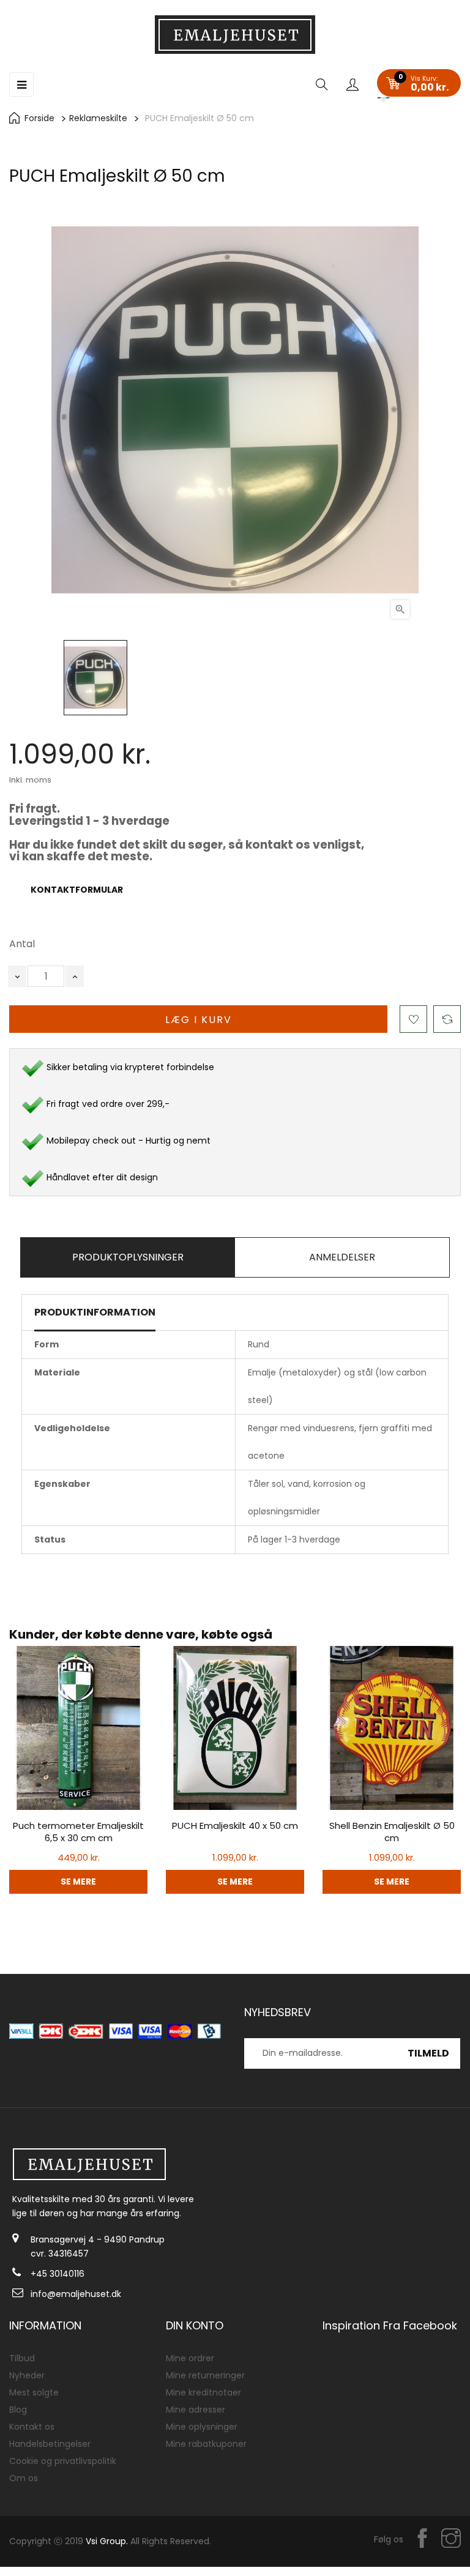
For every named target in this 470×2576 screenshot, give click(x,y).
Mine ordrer (190, 2358)
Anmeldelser (342, 1257)
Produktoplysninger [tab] (128, 1257)
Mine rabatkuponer (206, 2444)
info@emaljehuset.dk (76, 2294)
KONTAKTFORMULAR (77, 890)
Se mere (78, 1882)
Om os (24, 2478)
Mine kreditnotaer (203, 2392)
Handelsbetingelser (50, 2444)
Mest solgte (34, 2392)
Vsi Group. (107, 2541)
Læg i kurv (199, 1020)
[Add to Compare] (447, 1019)
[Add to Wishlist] (413, 1019)
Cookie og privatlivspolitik (63, 2461)
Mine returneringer (205, 2375)
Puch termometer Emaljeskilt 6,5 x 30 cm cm (78, 1832)
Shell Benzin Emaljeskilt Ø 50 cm (392, 1832)
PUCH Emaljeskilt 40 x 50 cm (235, 1826)
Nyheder (27, 2375)
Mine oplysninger (202, 2427)
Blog (18, 2410)
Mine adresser (196, 2410)
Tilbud (22, 2358)
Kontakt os (32, 2427)
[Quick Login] (352, 86)
